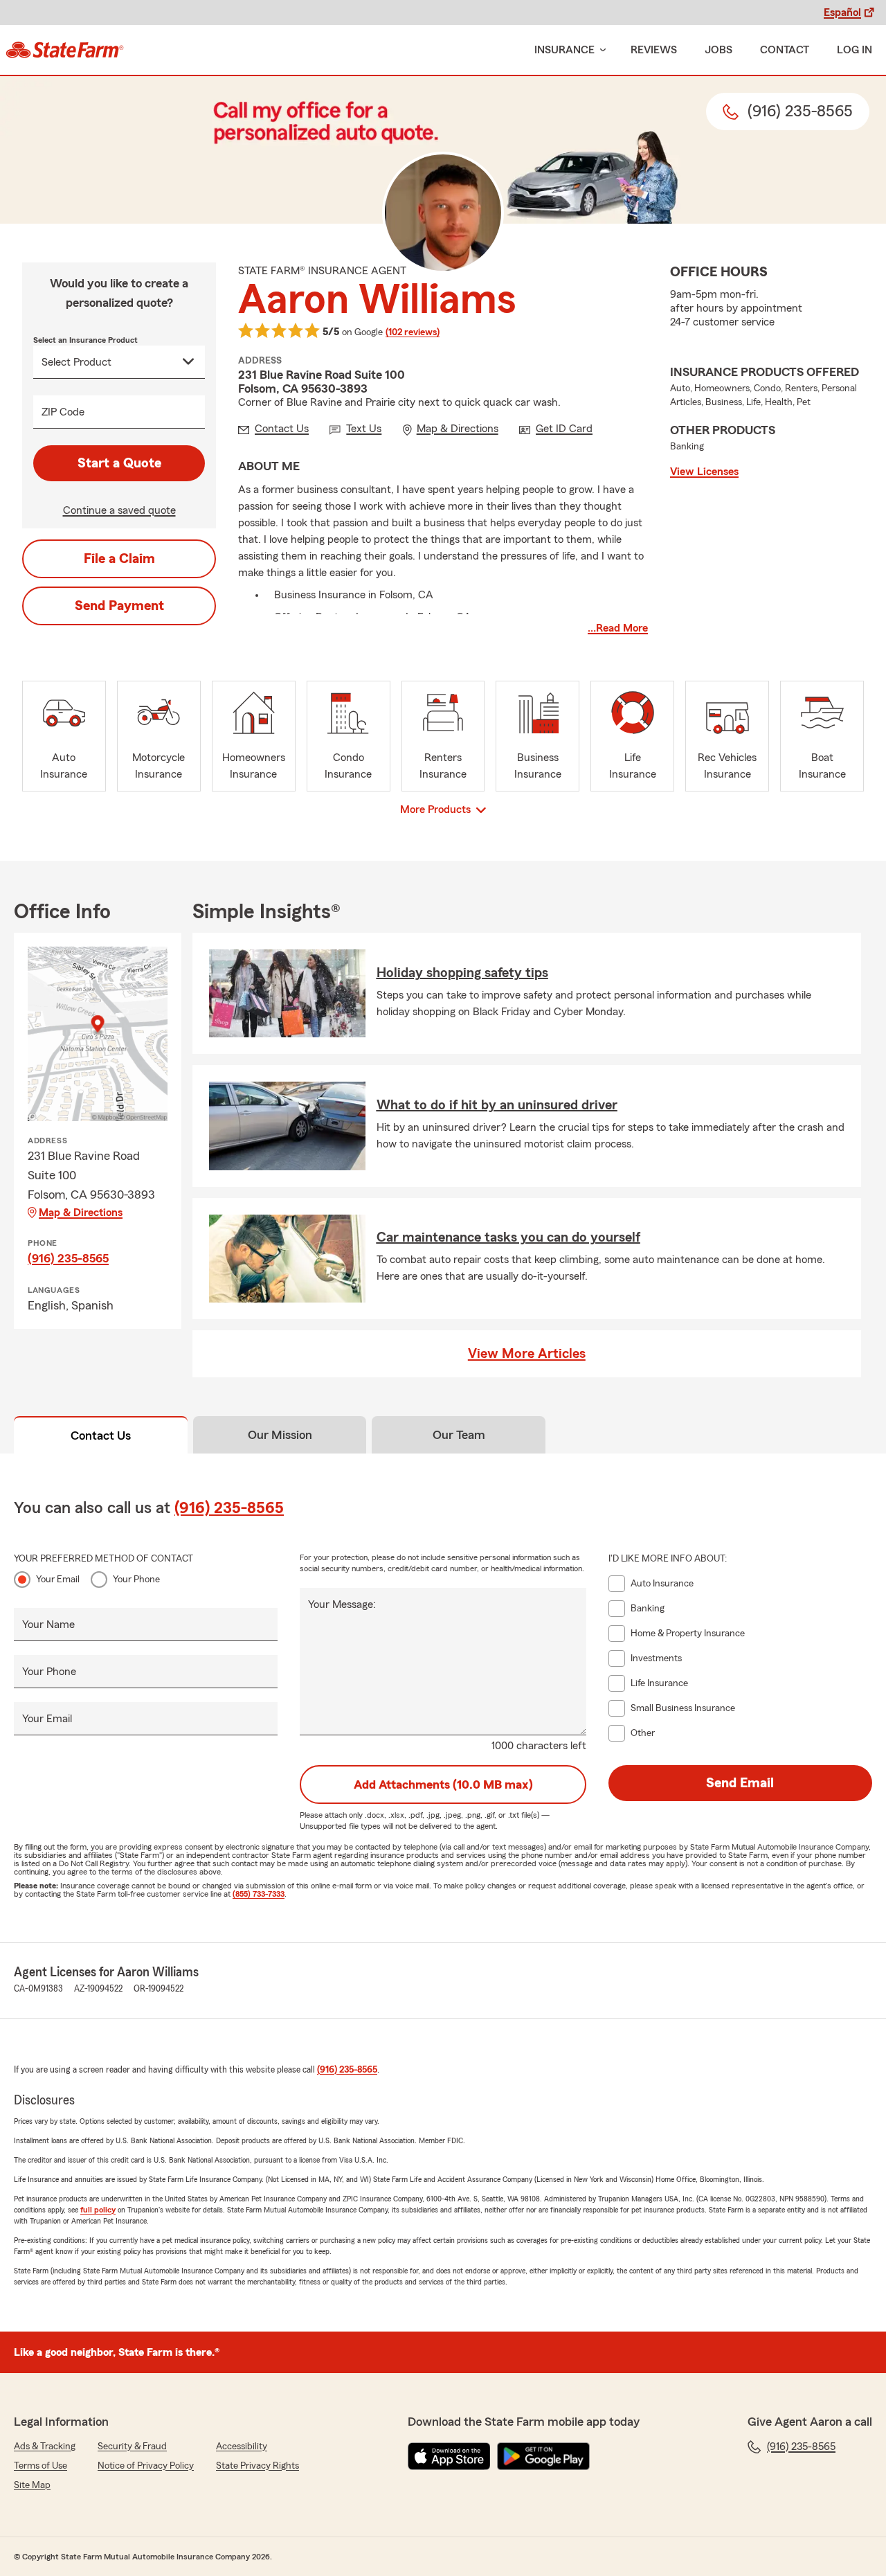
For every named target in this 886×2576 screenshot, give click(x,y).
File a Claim (119, 559)
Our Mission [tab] (280, 1435)
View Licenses (704, 472)
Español (842, 12)
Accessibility (242, 2447)
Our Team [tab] (459, 1435)
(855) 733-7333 (259, 1894)
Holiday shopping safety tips (462, 973)
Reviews (654, 50)
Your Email (58, 1580)
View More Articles (527, 1354)
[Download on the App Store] (449, 2456)
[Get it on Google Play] (543, 2456)
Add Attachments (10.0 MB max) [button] (443, 1785)
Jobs (718, 50)
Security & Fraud (132, 2447)
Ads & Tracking (45, 2447)
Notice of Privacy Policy (146, 2466)
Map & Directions (81, 1213)
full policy (98, 2210)
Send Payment (119, 606)
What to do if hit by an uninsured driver (497, 1105)
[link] (65, 50)
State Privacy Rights (257, 2466)
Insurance (564, 50)
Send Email (740, 1783)
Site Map (32, 2485)
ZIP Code (63, 412)
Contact (785, 50)
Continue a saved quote (119, 510)
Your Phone (136, 1580)
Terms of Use (40, 2466)
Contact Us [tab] (101, 1435)
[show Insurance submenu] (600, 50)
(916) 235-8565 (68, 1258)
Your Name (48, 1625)
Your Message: (342, 1604)
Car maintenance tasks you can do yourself (508, 1237)
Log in (855, 50)
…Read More (618, 628)
